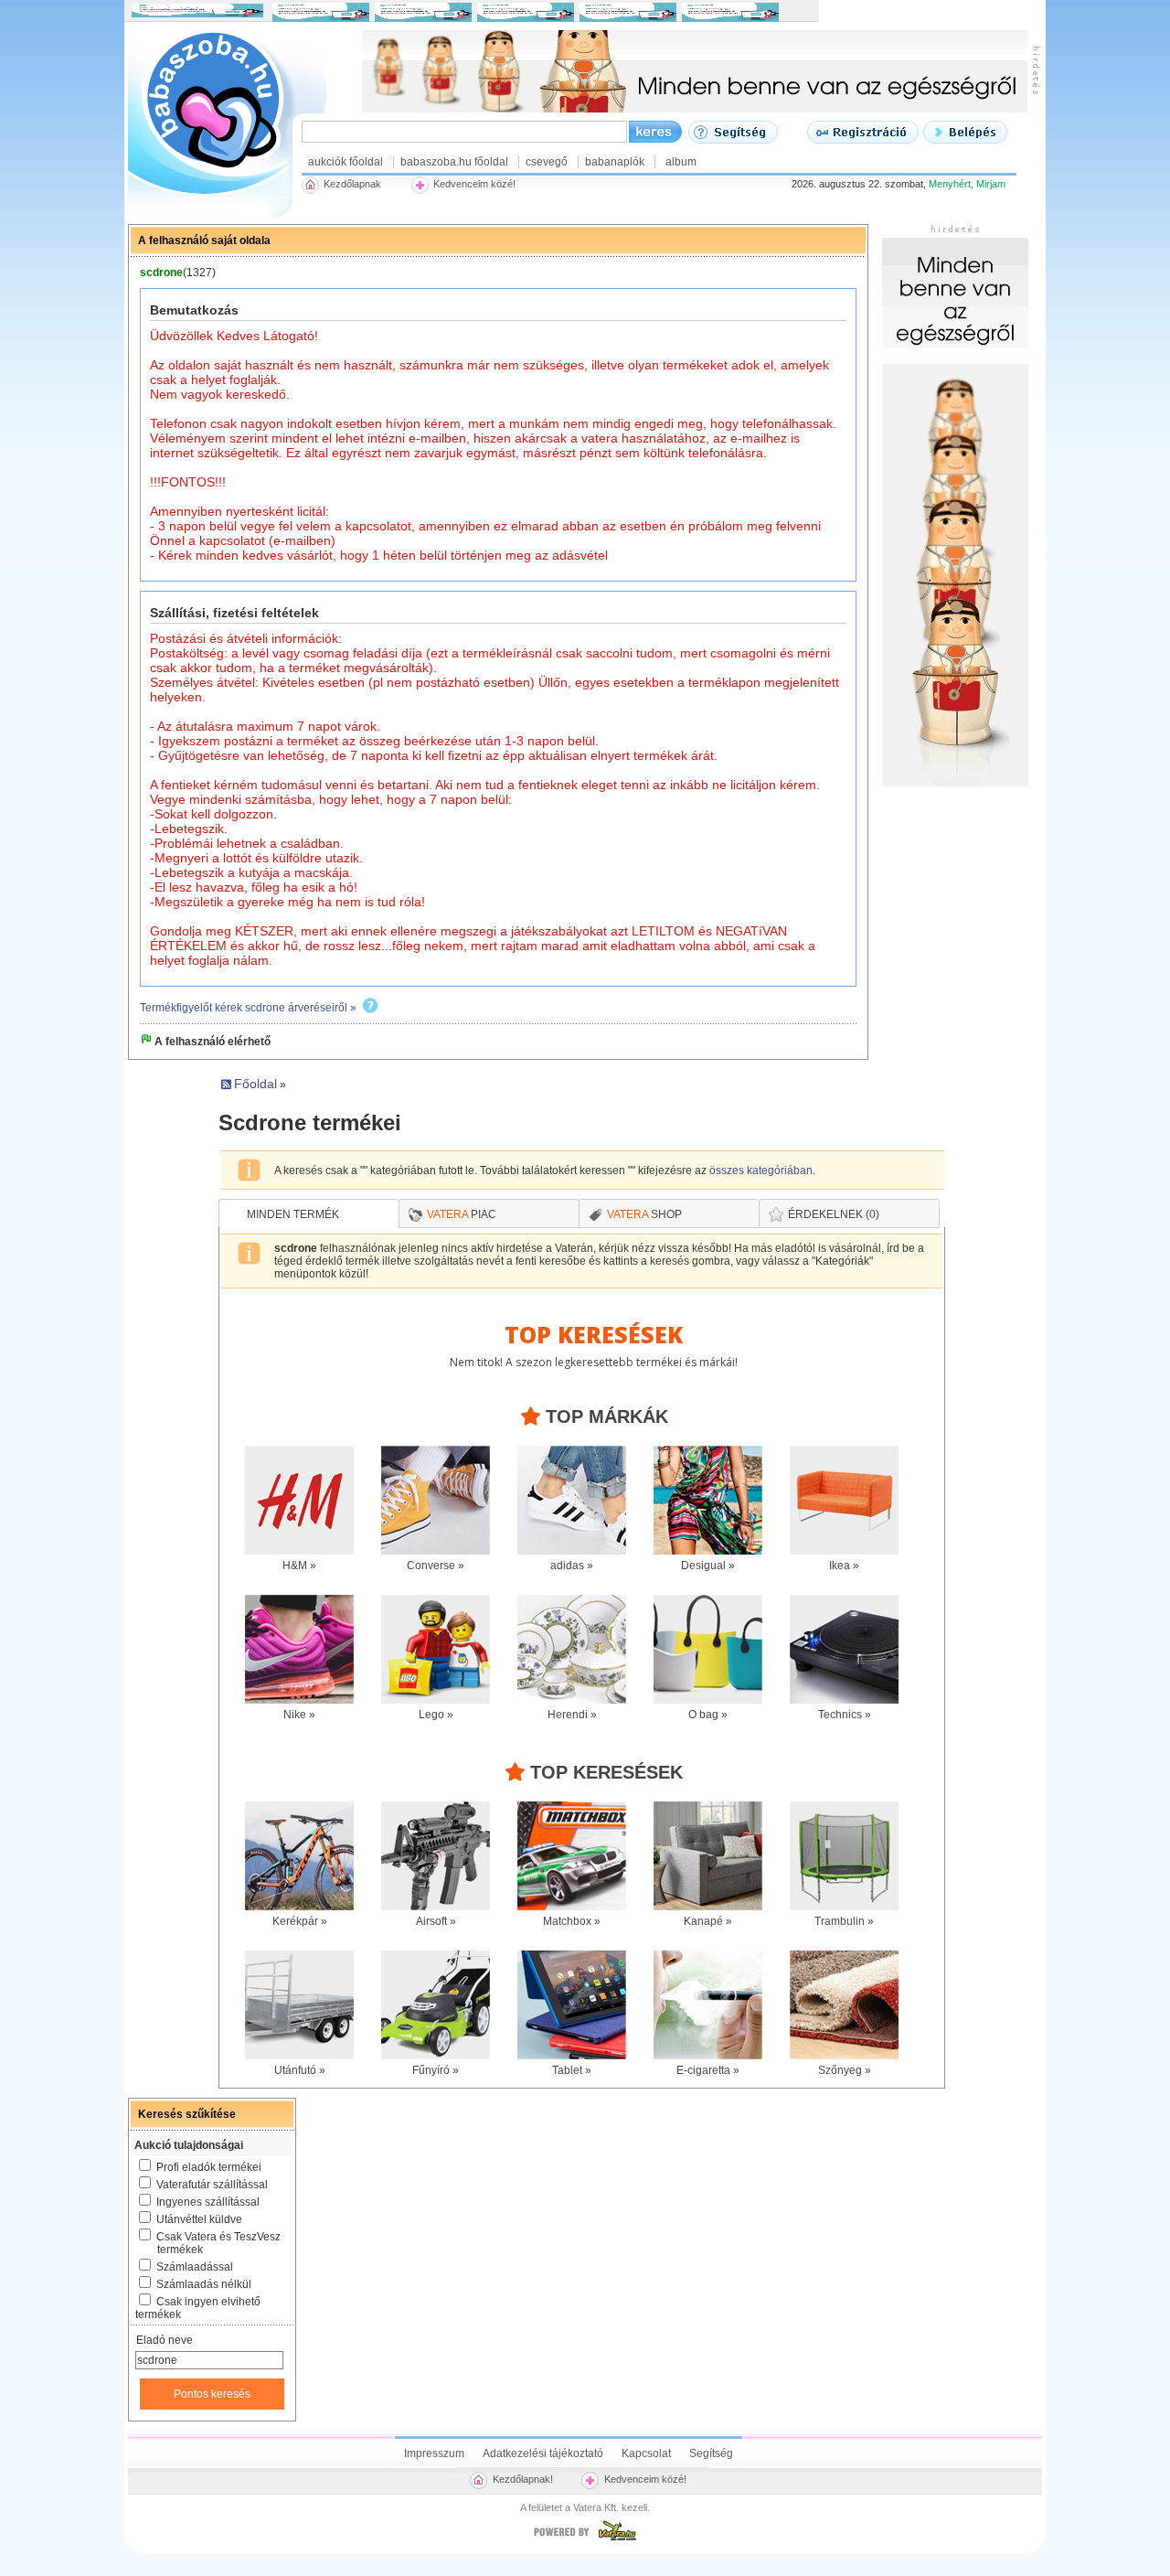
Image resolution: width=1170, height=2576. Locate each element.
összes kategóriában (761, 1170)
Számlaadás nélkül (204, 2284)
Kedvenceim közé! (645, 2479)
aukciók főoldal (346, 162)
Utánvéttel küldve (199, 2219)
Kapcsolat (646, 2453)
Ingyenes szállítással (208, 2202)
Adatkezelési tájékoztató (543, 2453)
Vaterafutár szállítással (212, 2185)
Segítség (711, 2453)
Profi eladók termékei (209, 2167)
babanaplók (615, 162)
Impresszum (434, 2453)
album (681, 162)
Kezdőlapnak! (523, 2479)
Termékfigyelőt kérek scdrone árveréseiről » (248, 1008)
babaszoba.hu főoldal (454, 162)
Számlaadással (195, 2267)
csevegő (547, 162)
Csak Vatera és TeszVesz (218, 2243)
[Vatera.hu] (585, 2540)
